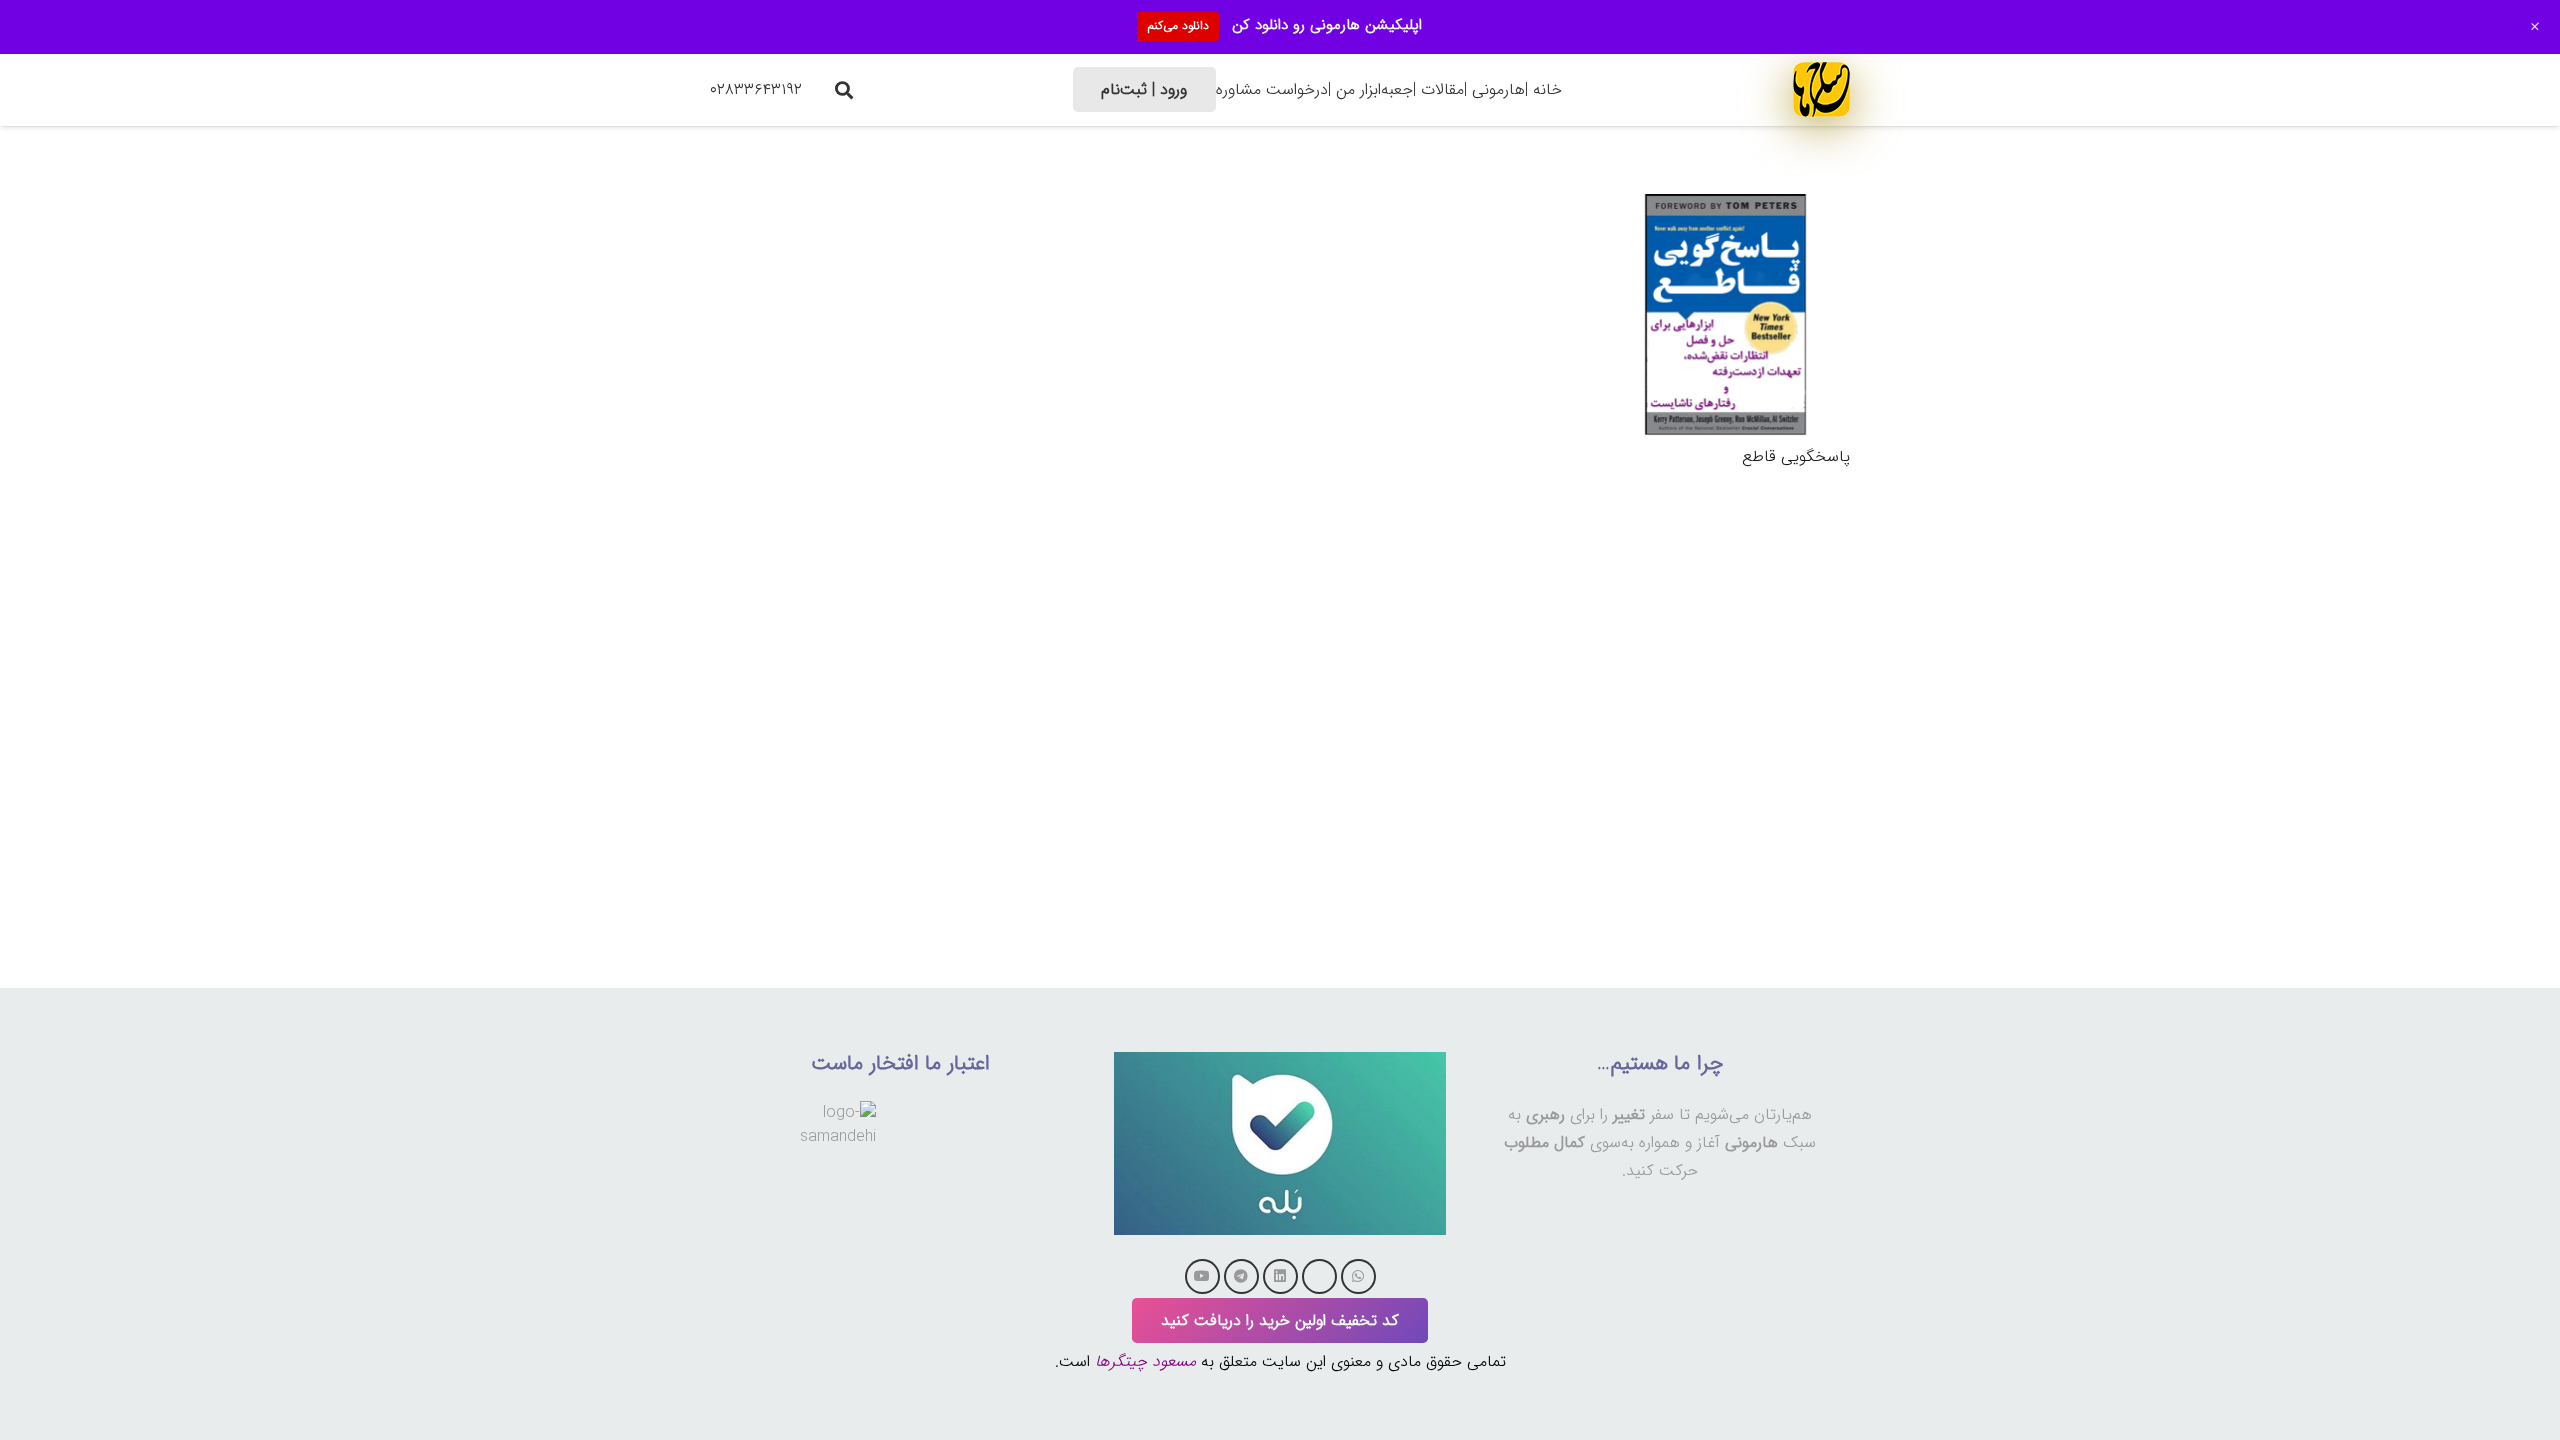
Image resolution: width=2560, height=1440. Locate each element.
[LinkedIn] (1280, 1276)
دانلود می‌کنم (1178, 25)
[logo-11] (1821, 89)
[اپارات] (1319, 1276)
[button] (844, 90)
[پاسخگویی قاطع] (1725, 203)
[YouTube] (1202, 1276)
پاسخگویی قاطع (1796, 456)
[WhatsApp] (1358, 1276)
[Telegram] (1241, 1276)
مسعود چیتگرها (1145, 1361)
